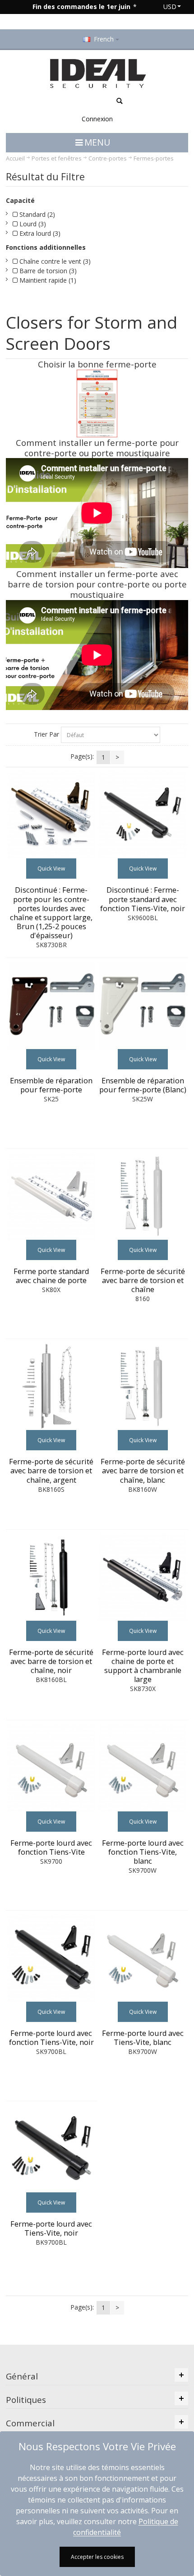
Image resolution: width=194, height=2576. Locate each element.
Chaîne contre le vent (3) (54, 261)
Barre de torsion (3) (47, 271)
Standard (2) (36, 214)
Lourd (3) (32, 224)
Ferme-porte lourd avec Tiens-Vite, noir (51, 2228)
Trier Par (46, 734)
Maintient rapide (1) (47, 280)
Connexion (97, 119)
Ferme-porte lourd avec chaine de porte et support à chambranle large (143, 1666)
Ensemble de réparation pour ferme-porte (51, 1085)
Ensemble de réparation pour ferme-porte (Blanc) (143, 1085)
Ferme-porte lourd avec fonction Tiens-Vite (51, 1847)
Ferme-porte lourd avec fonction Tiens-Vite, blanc (143, 1852)
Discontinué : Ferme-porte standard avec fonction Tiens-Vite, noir (143, 899)
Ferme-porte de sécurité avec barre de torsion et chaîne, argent (51, 1471)
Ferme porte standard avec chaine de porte (51, 1276)
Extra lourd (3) (39, 233)
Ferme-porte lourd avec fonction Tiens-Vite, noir (51, 2038)
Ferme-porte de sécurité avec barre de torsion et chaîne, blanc (143, 1471)
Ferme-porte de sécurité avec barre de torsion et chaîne (143, 1280)
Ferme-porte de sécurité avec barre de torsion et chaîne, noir (51, 1661)
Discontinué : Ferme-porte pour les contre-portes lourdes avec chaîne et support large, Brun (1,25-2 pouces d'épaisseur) (51, 912)
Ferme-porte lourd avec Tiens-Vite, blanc (143, 2038)
